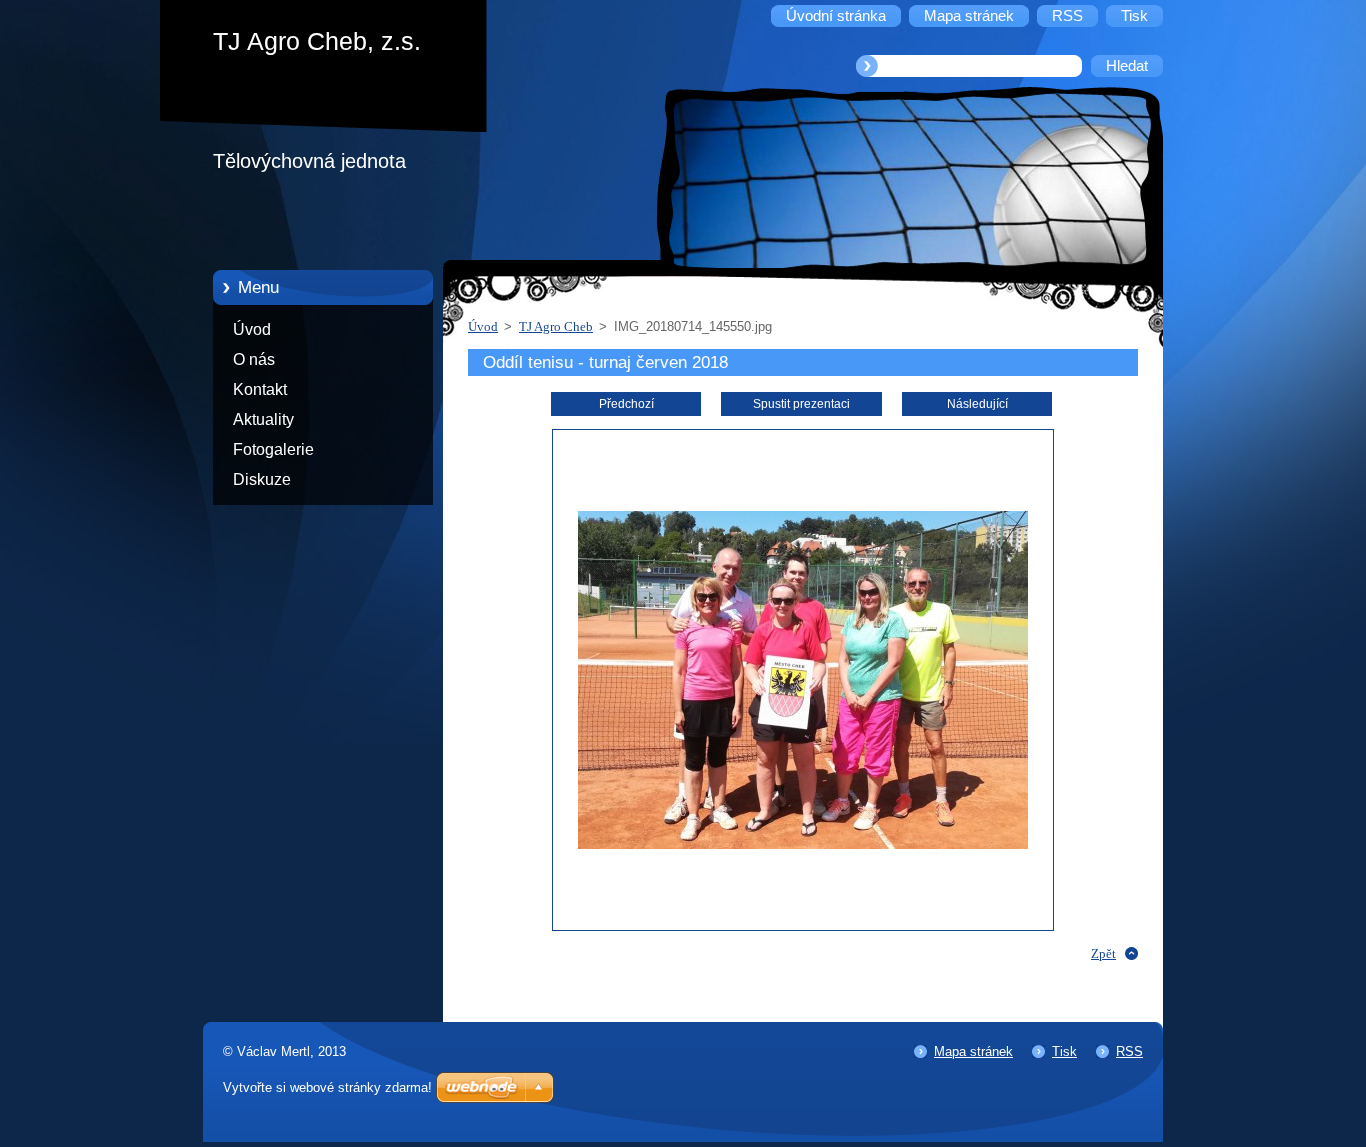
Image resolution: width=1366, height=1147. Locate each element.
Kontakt (260, 389)
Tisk (1064, 1051)
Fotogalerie (273, 449)
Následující (977, 404)
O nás (254, 359)
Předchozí (626, 404)
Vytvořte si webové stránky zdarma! (327, 1087)
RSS (1129, 1051)
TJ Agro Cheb (556, 326)
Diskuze (262, 479)
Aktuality (263, 419)
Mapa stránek (973, 1051)
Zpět (1103, 953)
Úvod (252, 329)
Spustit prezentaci (801, 404)
